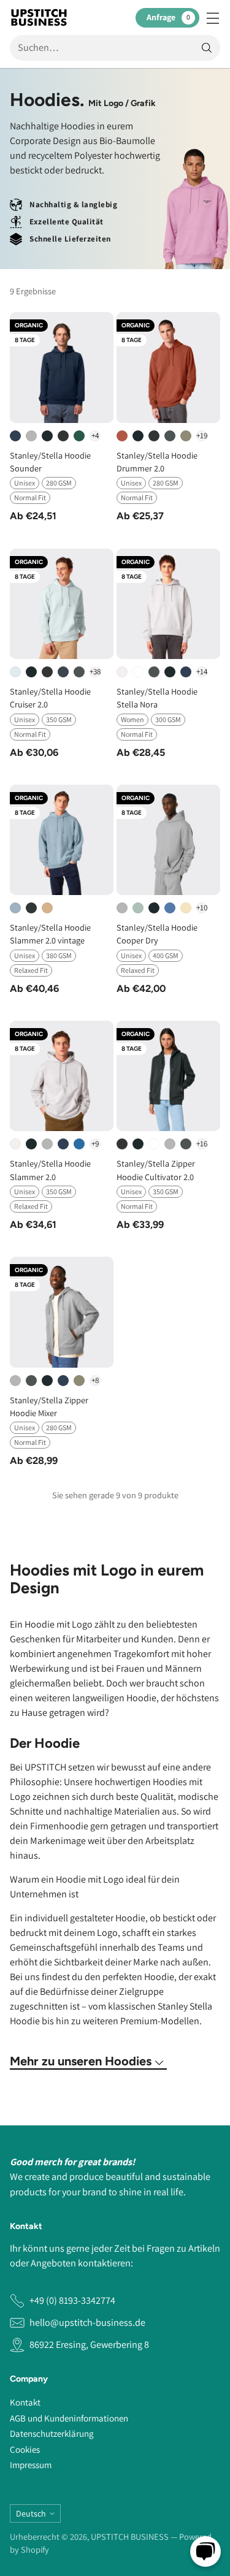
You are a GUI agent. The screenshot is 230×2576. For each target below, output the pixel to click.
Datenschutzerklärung (52, 2433)
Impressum (31, 2465)
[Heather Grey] (31, 436)
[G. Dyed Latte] (47, 908)
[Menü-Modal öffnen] (213, 17)
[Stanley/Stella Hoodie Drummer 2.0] (168, 367)
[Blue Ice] (15, 672)
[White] (138, 672)
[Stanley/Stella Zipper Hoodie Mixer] (62, 1312)
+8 (95, 1380)
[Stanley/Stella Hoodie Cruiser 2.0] (62, 604)
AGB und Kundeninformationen (69, 2418)
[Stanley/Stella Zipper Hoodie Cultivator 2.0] (168, 1076)
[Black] (47, 436)
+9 (95, 1144)
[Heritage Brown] (122, 436)
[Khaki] (186, 436)
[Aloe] (138, 908)
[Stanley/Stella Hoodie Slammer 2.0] (62, 1076)
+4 (95, 436)
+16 (202, 1144)
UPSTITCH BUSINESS (130, 2536)
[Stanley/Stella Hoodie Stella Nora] (168, 604)
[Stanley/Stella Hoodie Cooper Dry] (168, 840)
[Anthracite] (170, 436)
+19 (202, 436)
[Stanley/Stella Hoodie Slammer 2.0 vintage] (62, 840)
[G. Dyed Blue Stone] (15, 908)
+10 (202, 908)
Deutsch (31, 2513)
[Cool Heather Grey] (122, 672)
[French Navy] (15, 436)
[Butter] (186, 908)
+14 (202, 672)
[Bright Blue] (170, 908)
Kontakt (25, 2402)
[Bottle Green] (79, 436)
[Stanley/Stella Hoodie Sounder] (62, 367)
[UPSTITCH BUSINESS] (39, 17)
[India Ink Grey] (63, 672)
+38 (95, 672)
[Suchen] (207, 48)
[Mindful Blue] (79, 1144)
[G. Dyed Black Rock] (31, 908)
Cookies (25, 2449)
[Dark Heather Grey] (63, 436)
